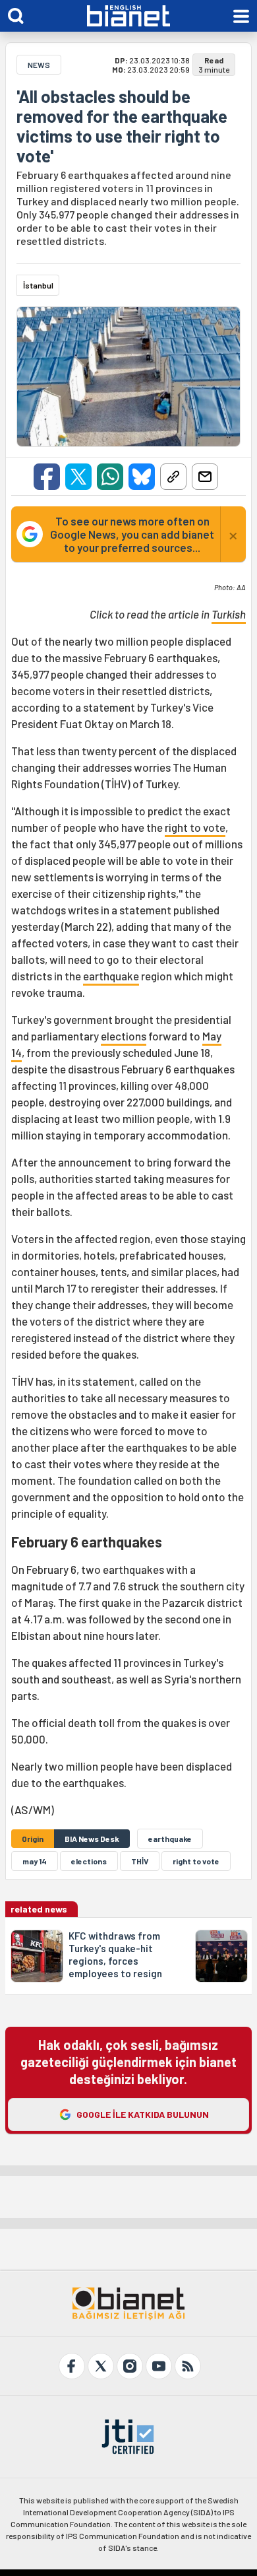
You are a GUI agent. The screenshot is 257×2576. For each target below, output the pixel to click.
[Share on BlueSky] (142, 477)
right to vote (195, 827)
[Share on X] (78, 477)
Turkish (229, 614)
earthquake (111, 976)
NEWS (39, 65)
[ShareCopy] (173, 477)
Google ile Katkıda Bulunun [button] (143, 2114)
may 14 (35, 1861)
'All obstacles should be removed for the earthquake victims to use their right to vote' (122, 126)
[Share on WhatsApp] (110, 477)
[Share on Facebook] (47, 477)
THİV (140, 1861)
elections (124, 1036)
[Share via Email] (205, 477)
